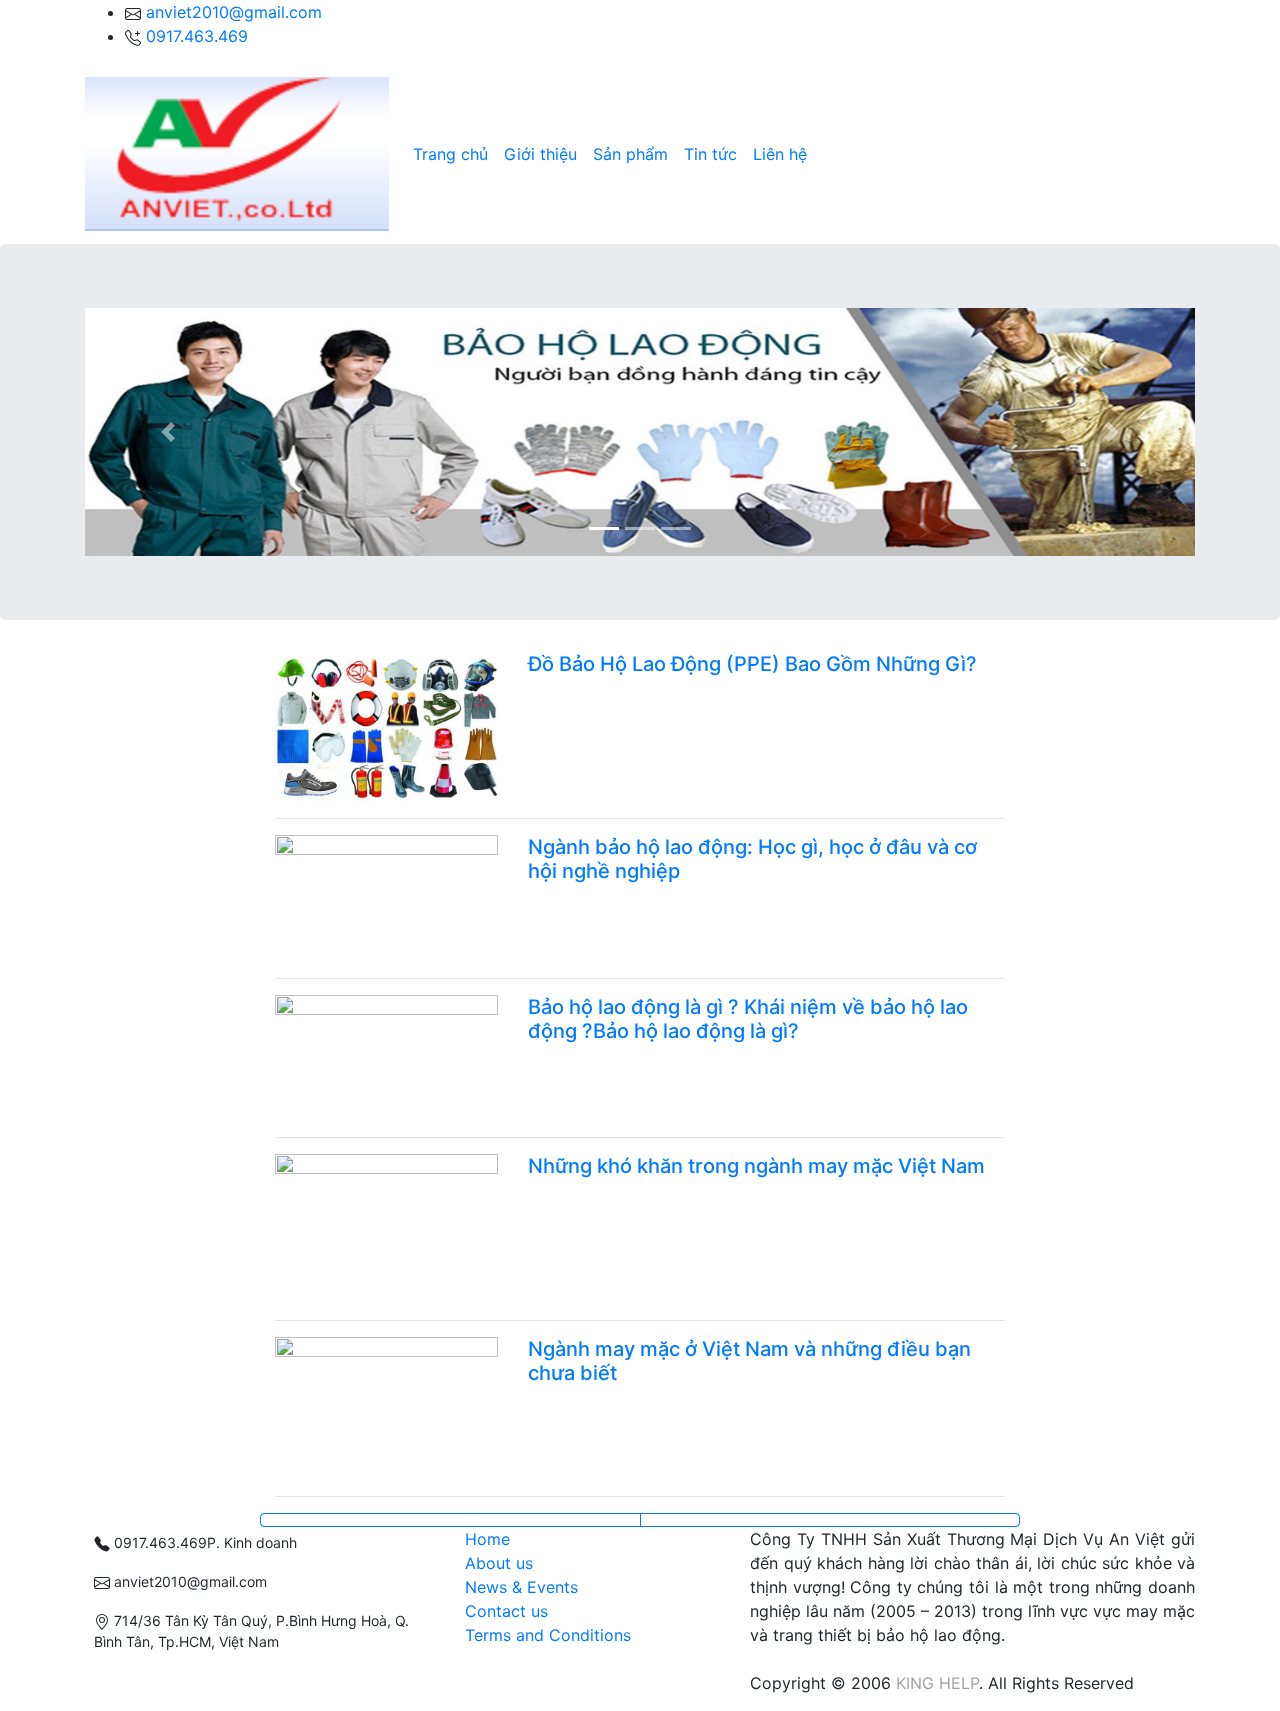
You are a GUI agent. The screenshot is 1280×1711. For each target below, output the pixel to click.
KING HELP (937, 1683)
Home (487, 1539)
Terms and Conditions (548, 1635)
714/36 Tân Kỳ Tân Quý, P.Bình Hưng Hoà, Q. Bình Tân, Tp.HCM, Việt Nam (251, 1631)
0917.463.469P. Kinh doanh (203, 1542)
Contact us (506, 1611)
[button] (168, 432)
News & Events (521, 1587)
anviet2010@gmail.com (234, 12)
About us (499, 1563)
